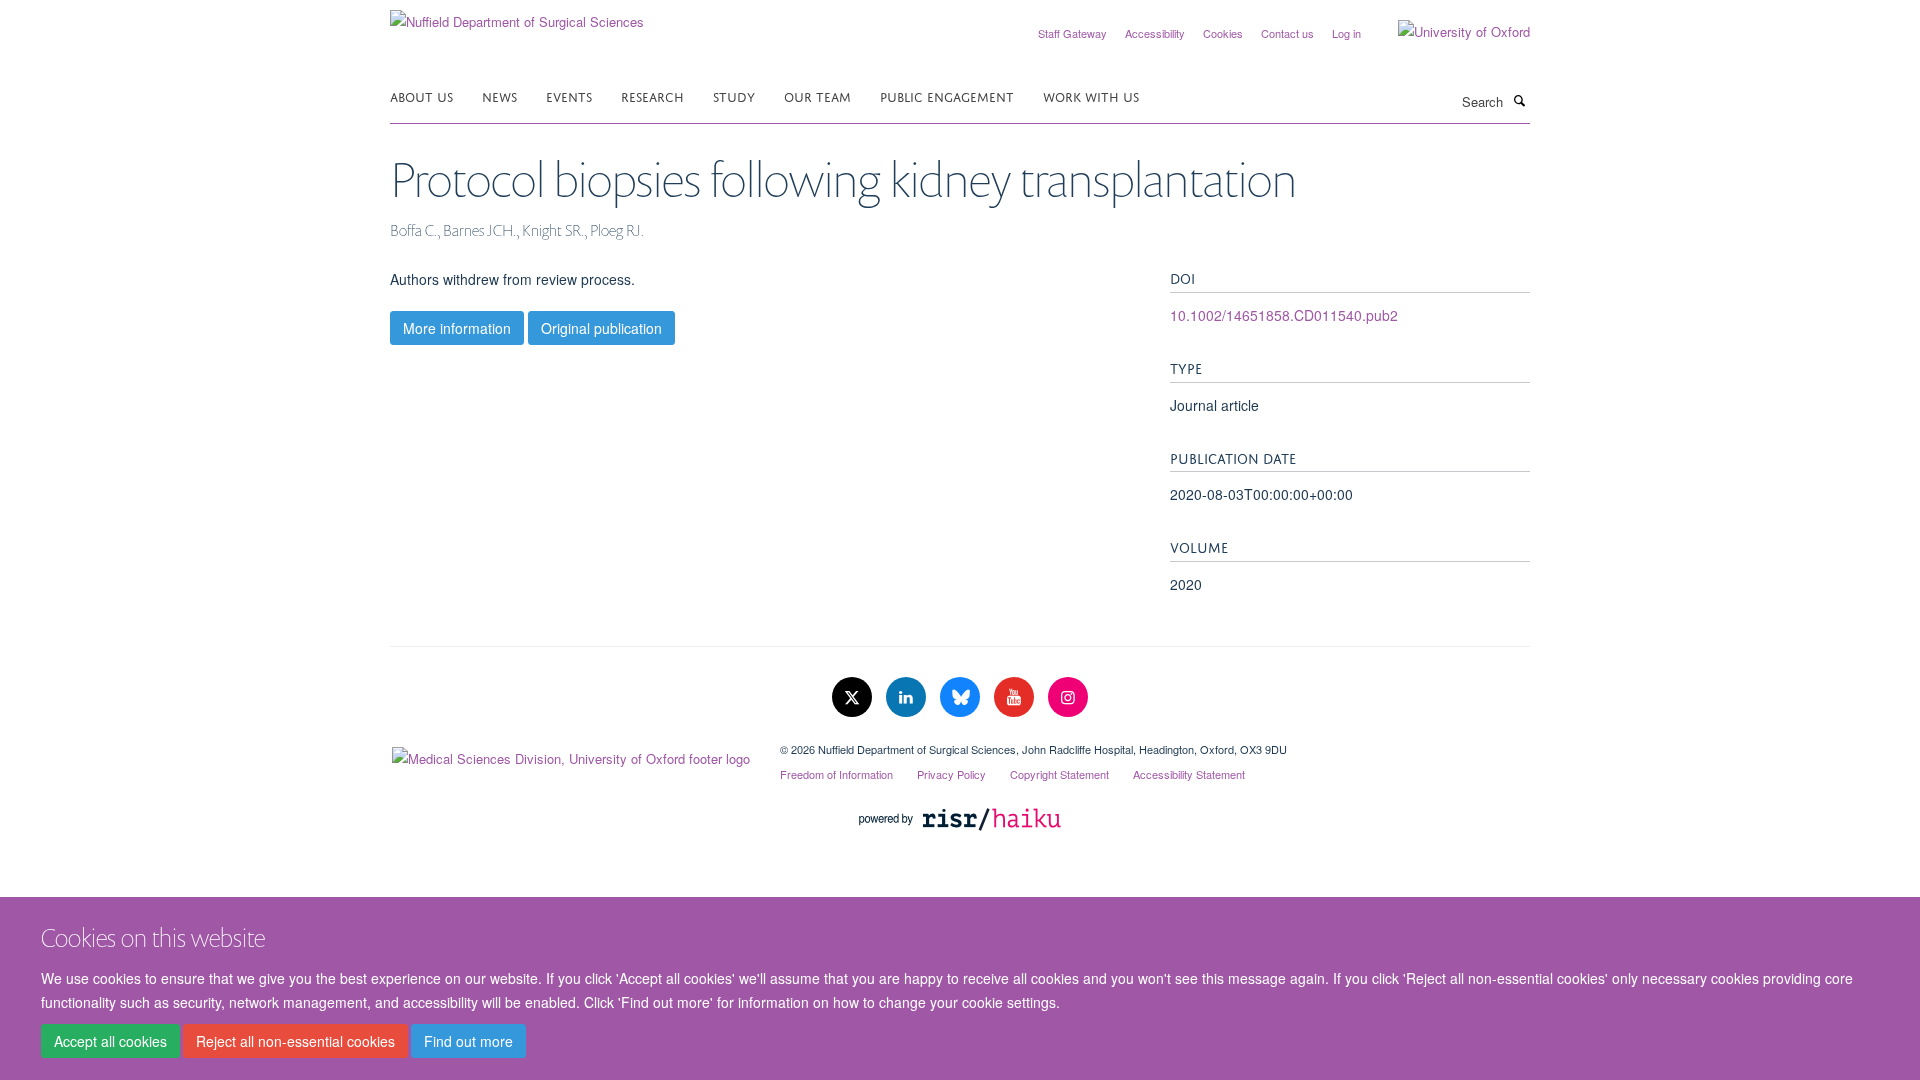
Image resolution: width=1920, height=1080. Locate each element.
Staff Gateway (1072, 33)
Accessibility (1155, 33)
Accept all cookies (110, 1041)
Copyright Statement (1059, 774)
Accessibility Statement (1189, 774)
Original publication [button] (601, 328)
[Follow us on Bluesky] (962, 697)
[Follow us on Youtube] (1016, 697)
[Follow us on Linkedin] (908, 697)
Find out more (468, 1041)
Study (734, 95)
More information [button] (457, 328)
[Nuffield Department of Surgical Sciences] (517, 14)
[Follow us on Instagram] (1068, 697)
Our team (817, 95)
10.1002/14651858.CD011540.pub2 (1284, 315)
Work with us (1091, 95)
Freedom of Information (836, 774)
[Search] (1519, 100)
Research (652, 95)
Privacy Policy (951, 774)
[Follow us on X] (854, 697)
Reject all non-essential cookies (295, 1041)
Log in (1346, 33)
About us (421, 95)
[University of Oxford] (1449, 32)
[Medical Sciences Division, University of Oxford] (570, 754)
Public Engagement (947, 95)
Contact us (1287, 33)
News (499, 95)
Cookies (1223, 33)
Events (569, 95)
